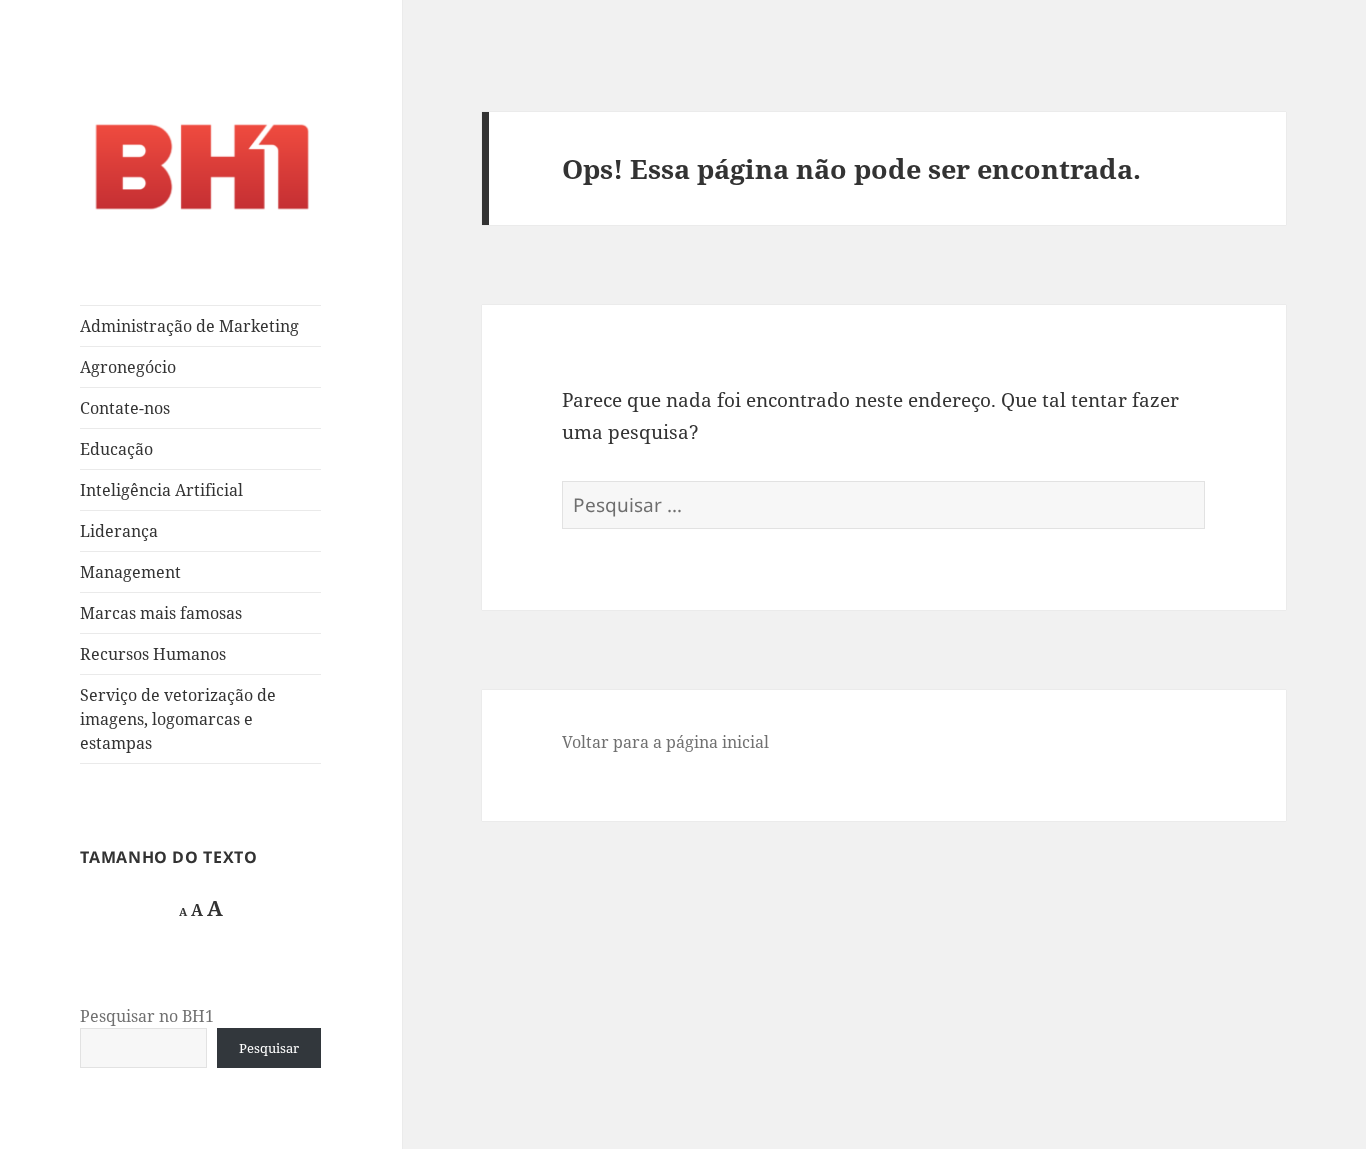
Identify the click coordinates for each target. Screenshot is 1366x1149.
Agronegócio (128, 367)
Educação (116, 449)
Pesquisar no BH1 (147, 1016)
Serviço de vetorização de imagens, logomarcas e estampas (178, 719)
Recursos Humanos (153, 654)
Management (130, 572)
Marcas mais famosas (161, 613)
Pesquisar (269, 1048)
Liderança (119, 531)
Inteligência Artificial (161, 490)
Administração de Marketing (189, 326)
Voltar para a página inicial (665, 742)
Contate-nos (125, 408)
